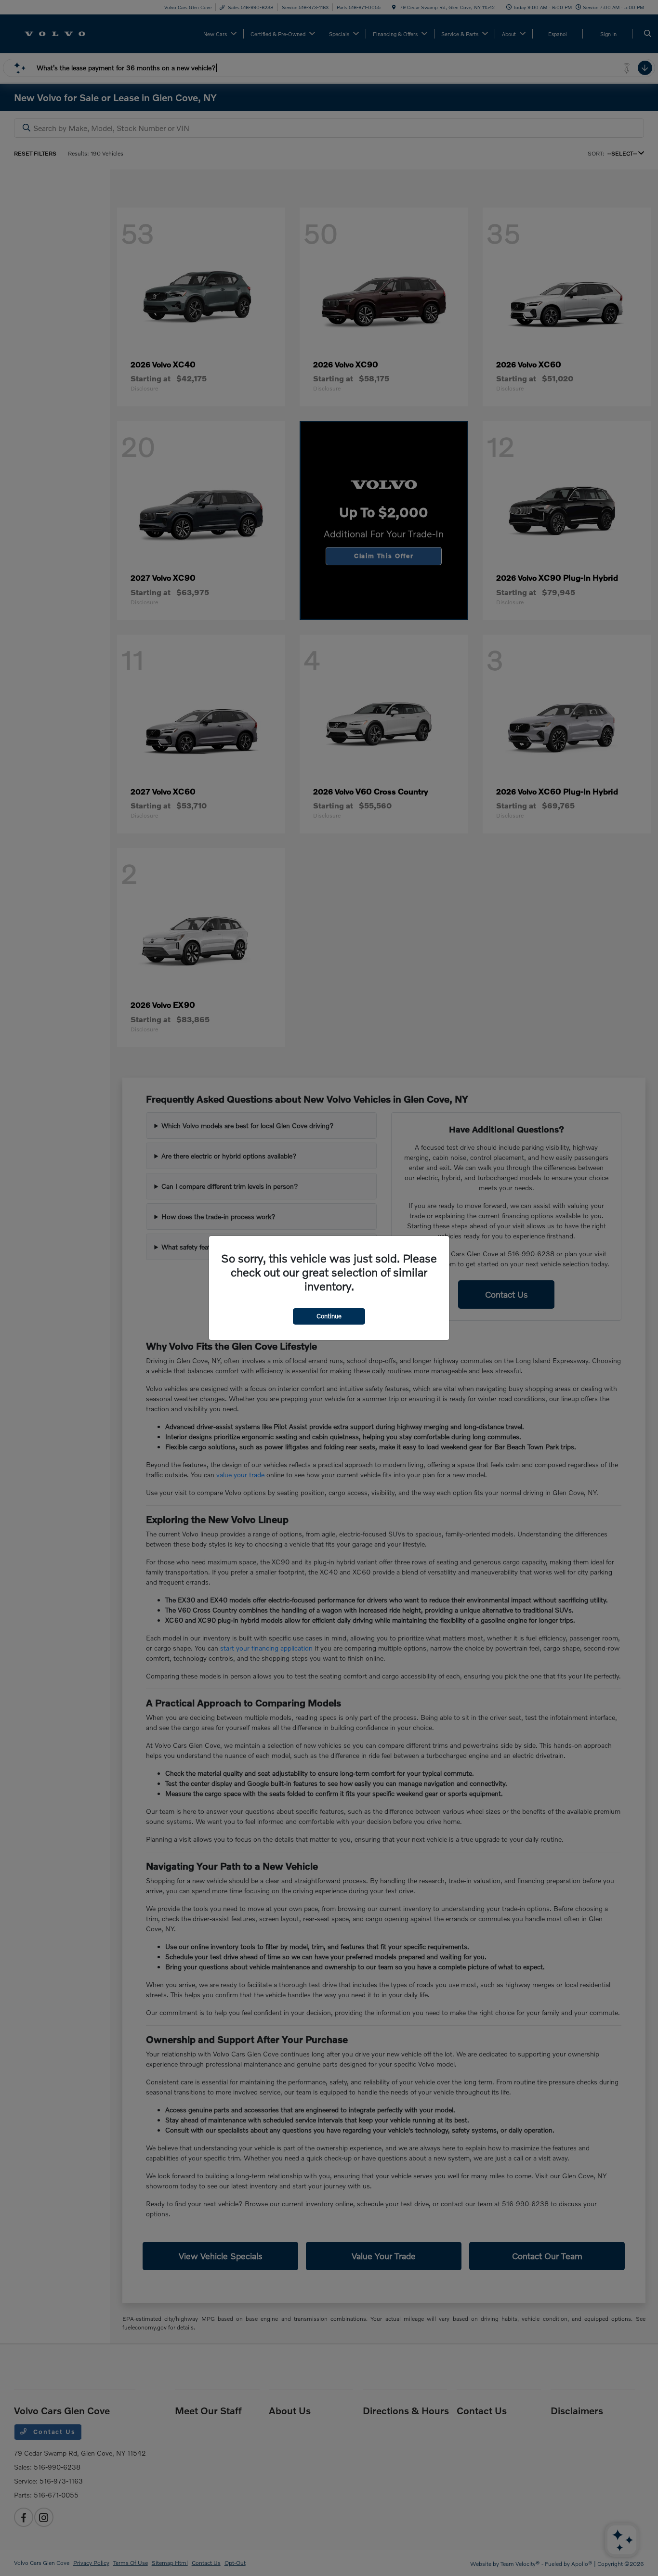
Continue (329, 1316)
